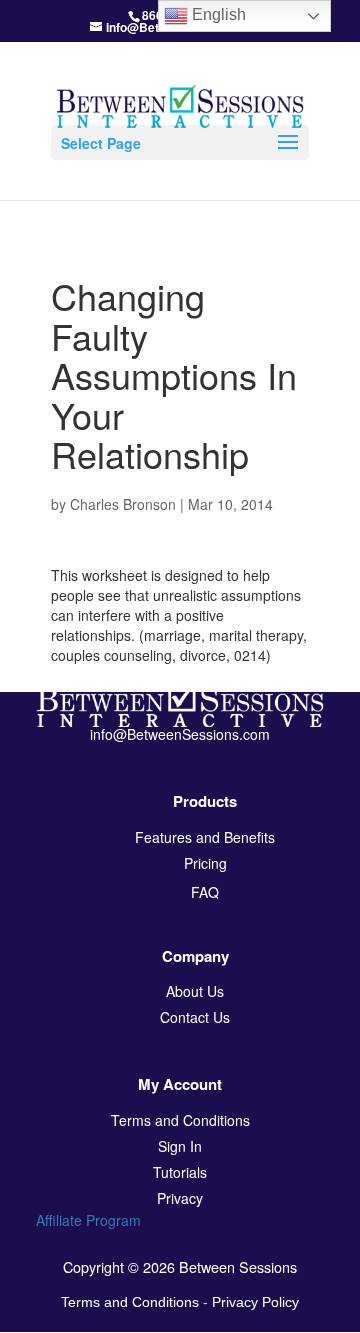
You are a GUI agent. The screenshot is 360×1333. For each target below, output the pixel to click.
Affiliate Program (88, 1220)
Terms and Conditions (130, 1302)
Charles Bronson (123, 504)
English (217, 14)
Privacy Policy (255, 1302)
